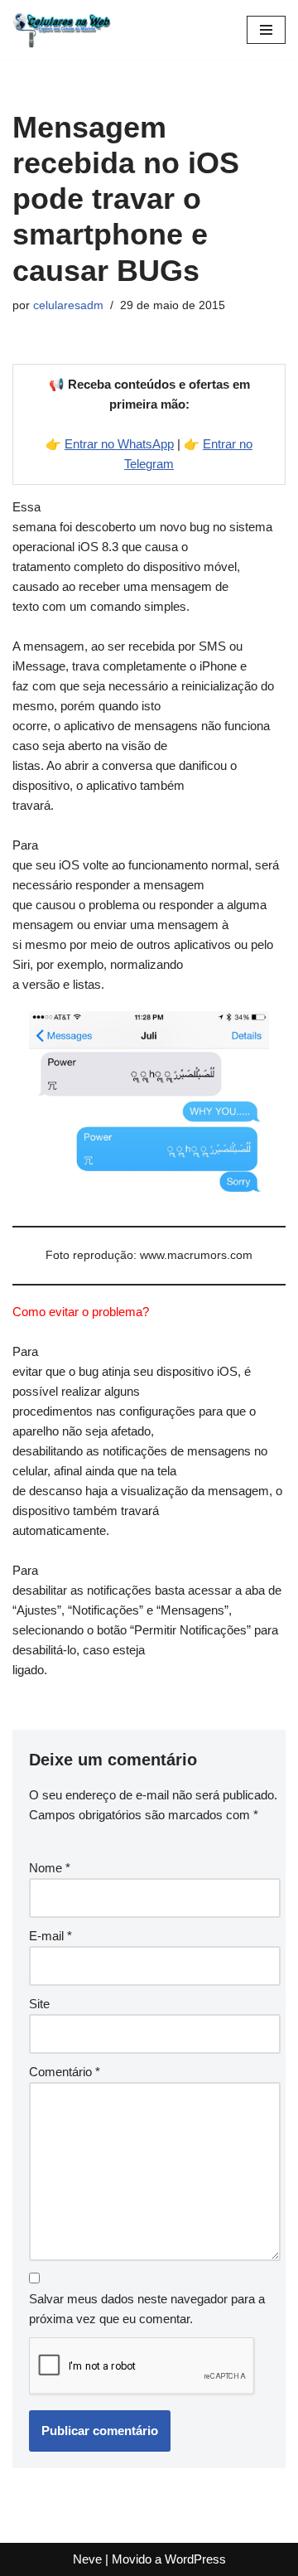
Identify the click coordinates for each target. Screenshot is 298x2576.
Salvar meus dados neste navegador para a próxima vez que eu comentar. (147, 2309)
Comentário (65, 2072)
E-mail (50, 1936)
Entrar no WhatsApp (119, 444)
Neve (87, 2559)
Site (39, 2004)
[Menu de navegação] (266, 30)
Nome (50, 1868)
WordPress (195, 2559)
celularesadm (68, 305)
